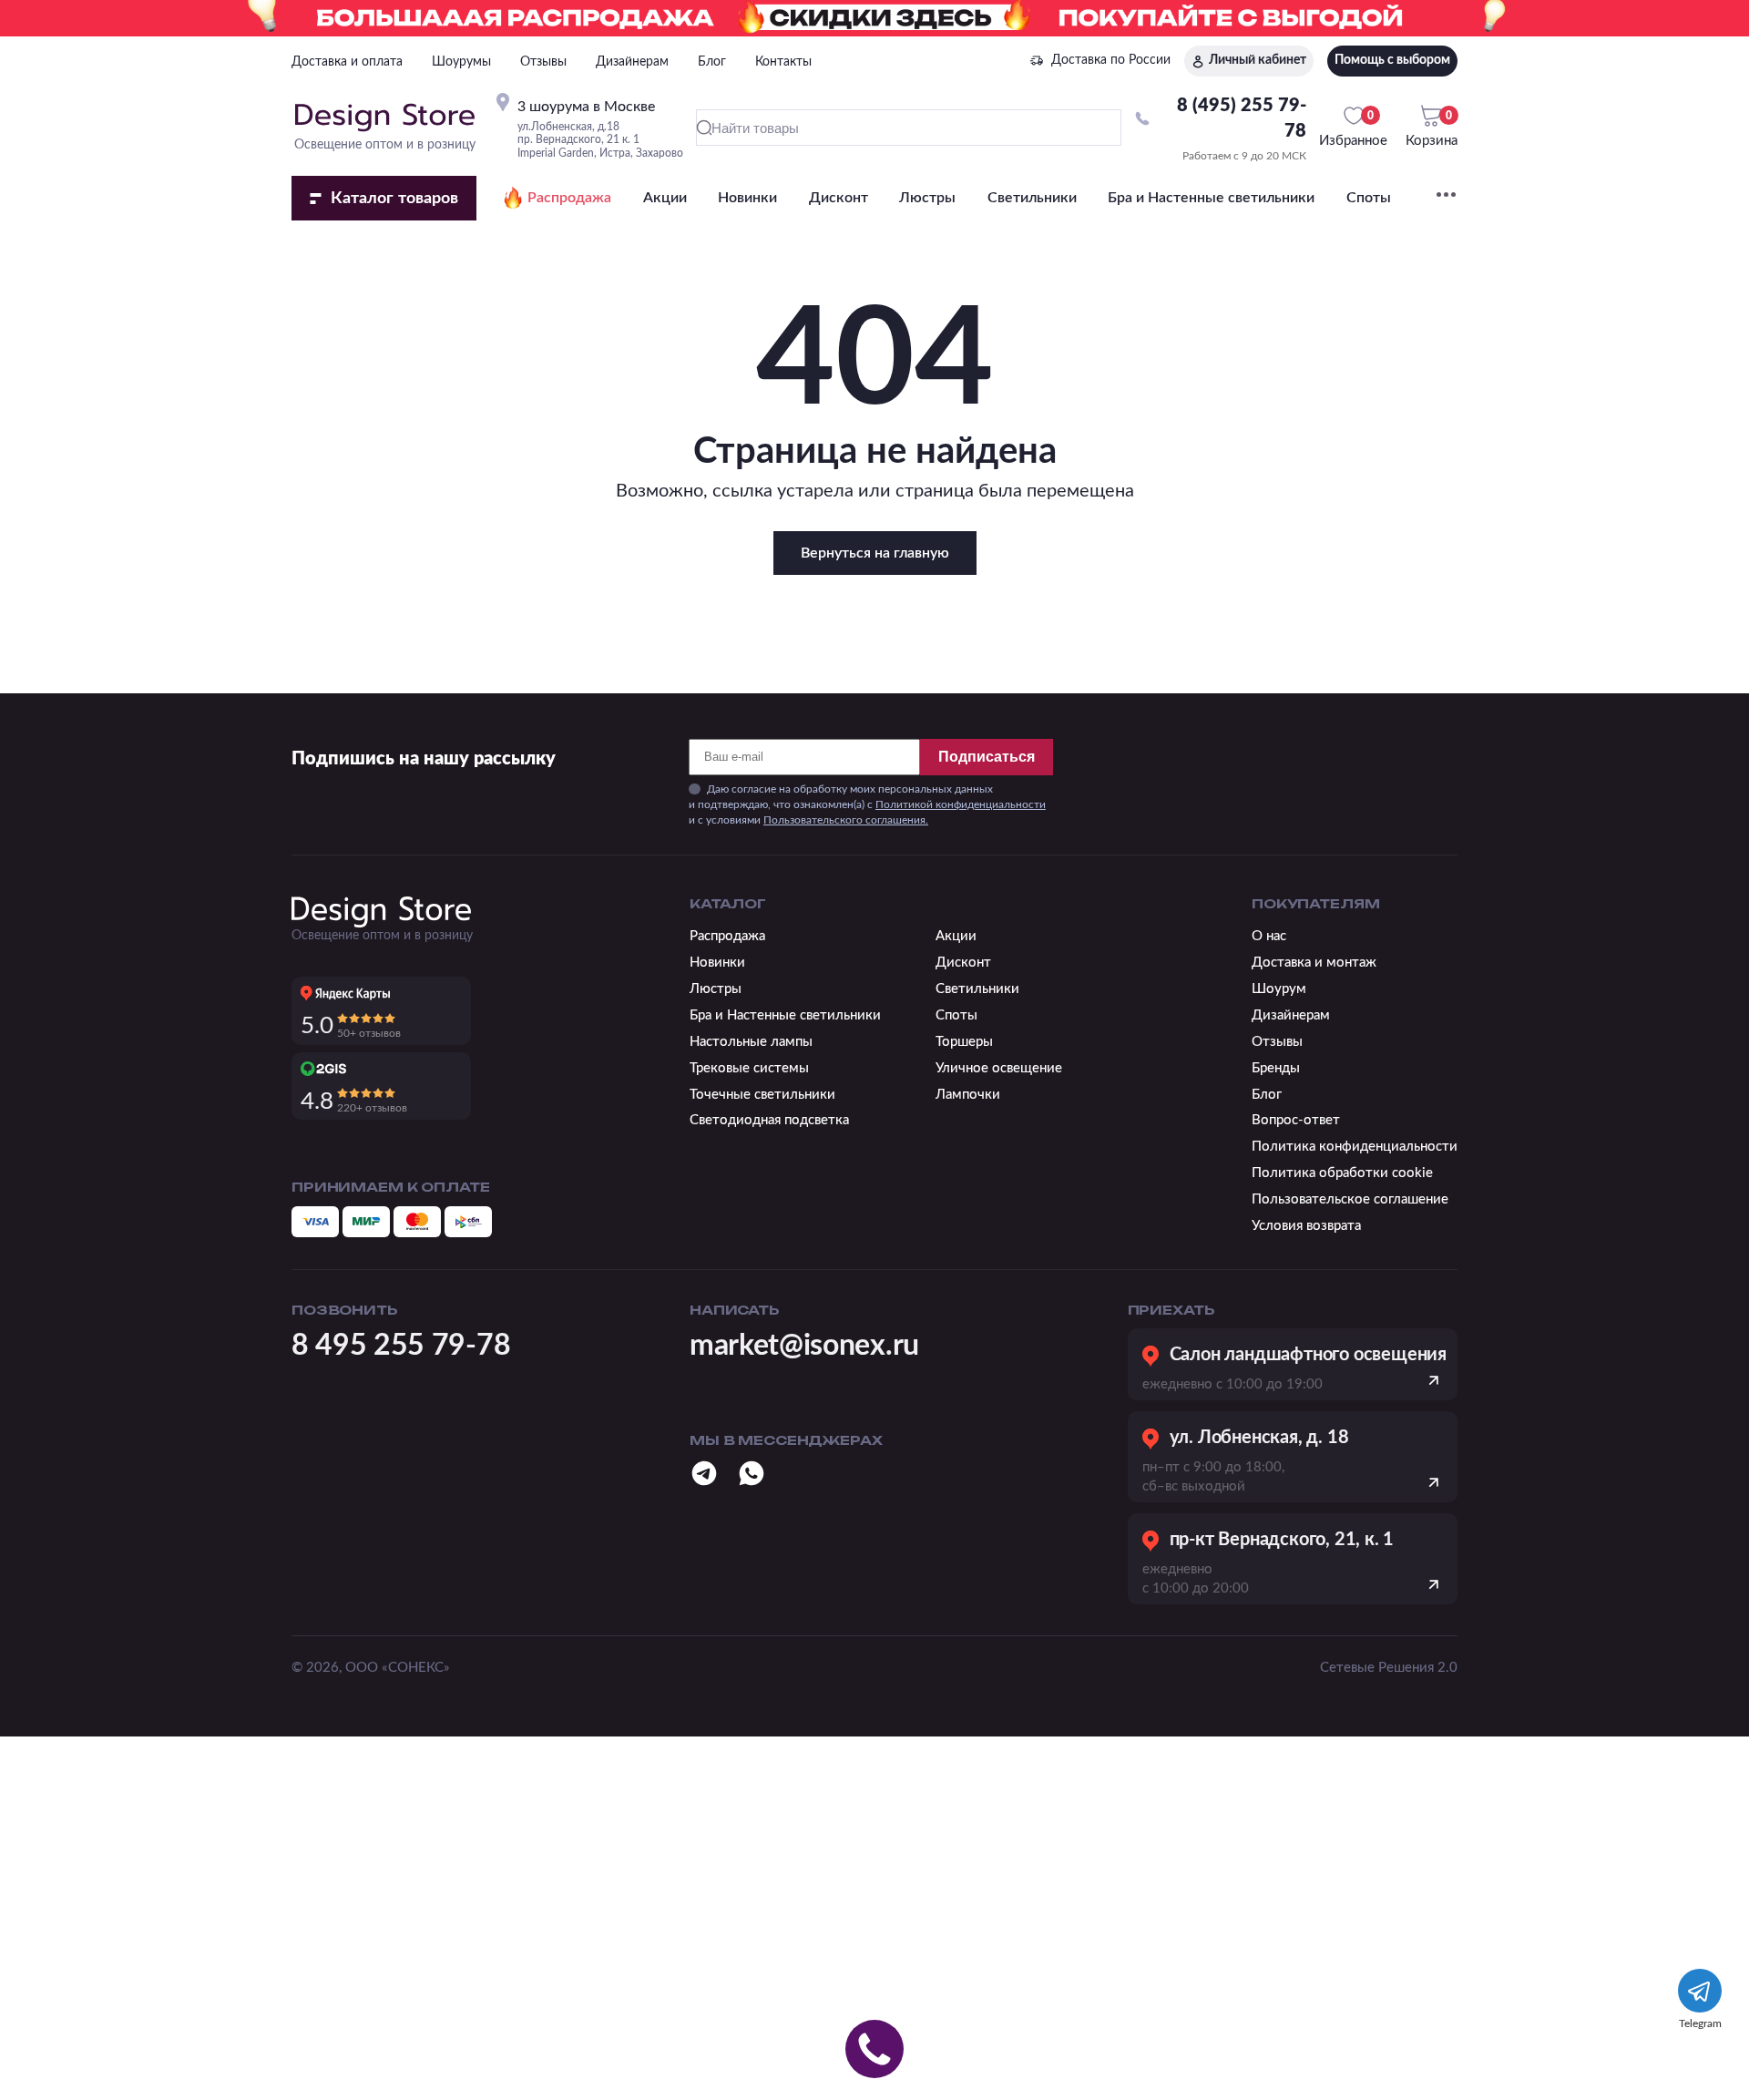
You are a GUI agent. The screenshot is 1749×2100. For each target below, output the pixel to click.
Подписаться (987, 757)
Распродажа (569, 198)
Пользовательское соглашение (1350, 1199)
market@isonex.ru (804, 1346)
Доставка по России (1111, 60)
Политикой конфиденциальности (961, 804)
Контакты (783, 62)
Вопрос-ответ (1296, 1120)
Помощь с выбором (1392, 60)
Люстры (927, 198)
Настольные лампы (751, 1042)
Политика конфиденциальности (1355, 1147)
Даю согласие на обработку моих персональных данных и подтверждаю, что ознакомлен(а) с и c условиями (867, 804)
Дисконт (839, 198)
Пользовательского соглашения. (846, 820)
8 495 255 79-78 (401, 1346)
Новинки (747, 198)
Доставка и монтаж (1314, 963)
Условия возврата (1306, 1226)
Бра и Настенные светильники (1211, 198)
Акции (665, 198)
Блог (712, 62)
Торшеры (964, 1042)
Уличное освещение (999, 1068)
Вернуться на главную (875, 553)
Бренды (1276, 1068)
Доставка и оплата (347, 62)
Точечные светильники (762, 1095)
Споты (1369, 198)
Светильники (1032, 198)
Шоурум (1279, 989)
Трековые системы (749, 1068)
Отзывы (543, 62)
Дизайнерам (632, 62)
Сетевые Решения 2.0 (1389, 1668)
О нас (1269, 936)
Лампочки (968, 1095)
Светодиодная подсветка (769, 1120)
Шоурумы (461, 62)
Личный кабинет (1258, 60)
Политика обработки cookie (1342, 1173)
